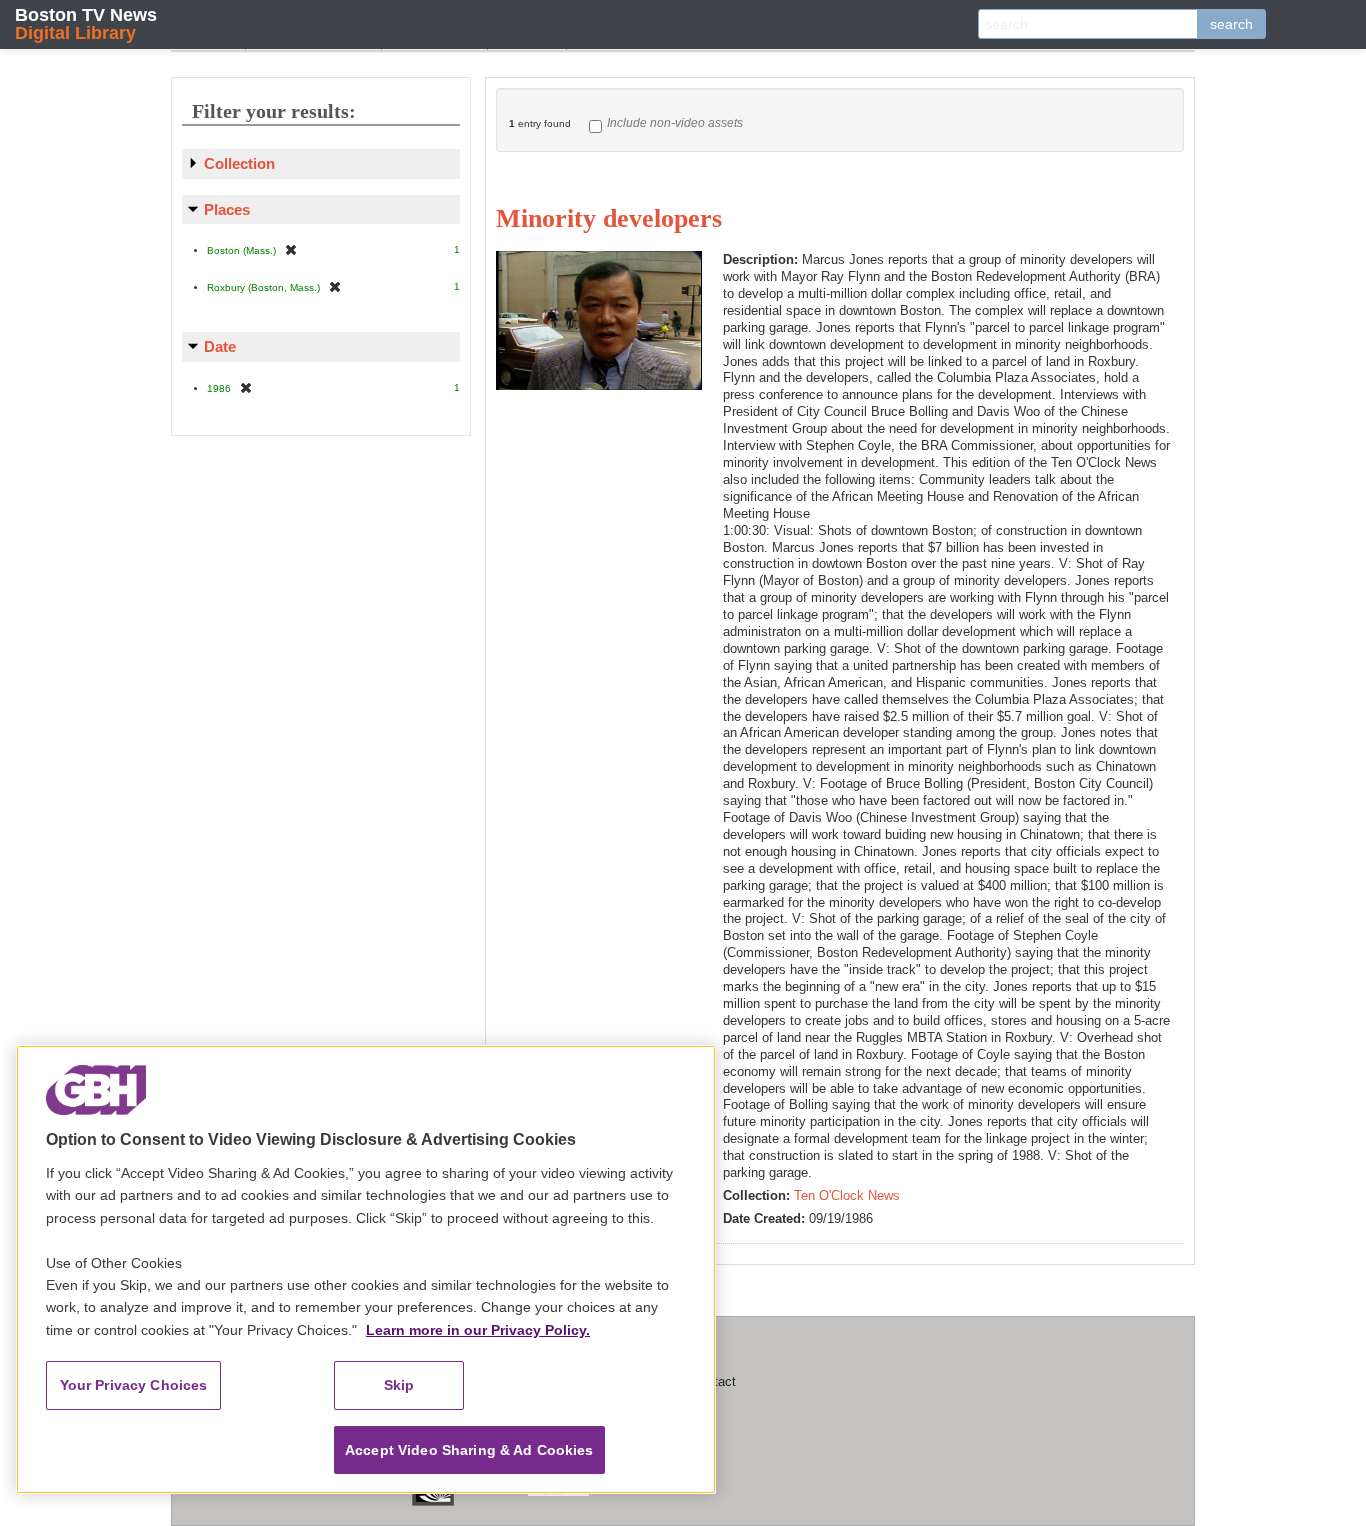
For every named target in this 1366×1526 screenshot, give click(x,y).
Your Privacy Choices (134, 1385)
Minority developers (609, 218)
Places (227, 209)
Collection (239, 163)
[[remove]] (291, 249)
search (1231, 24)
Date (220, 346)
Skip (399, 1385)
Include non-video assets (675, 123)
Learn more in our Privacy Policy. (478, 1330)
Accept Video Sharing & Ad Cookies (469, 1450)
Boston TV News (86, 23)
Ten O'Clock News (847, 1195)
